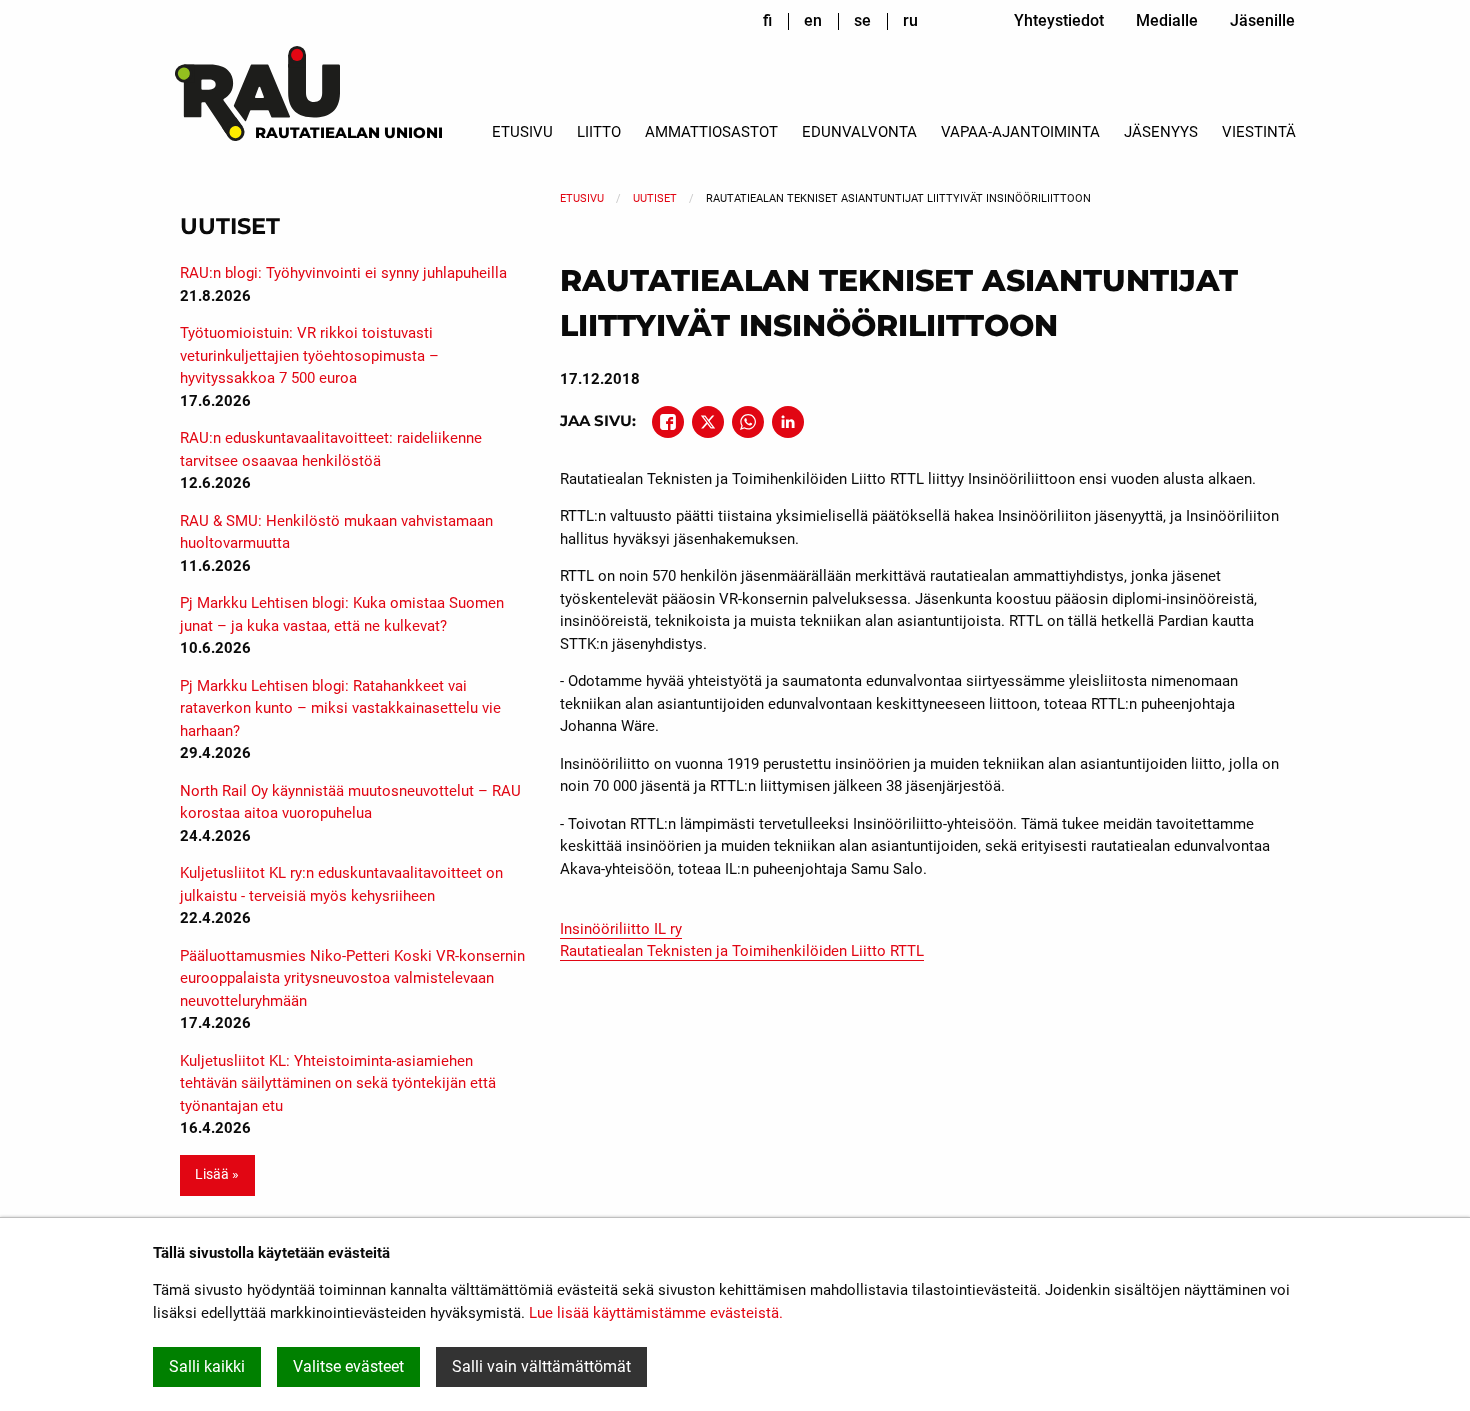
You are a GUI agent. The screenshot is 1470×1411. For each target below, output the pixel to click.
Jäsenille (1262, 20)
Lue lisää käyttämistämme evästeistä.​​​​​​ (656, 1313)
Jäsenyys (1161, 132)
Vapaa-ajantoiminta (1020, 132)
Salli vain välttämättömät (541, 1366)
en (813, 20)
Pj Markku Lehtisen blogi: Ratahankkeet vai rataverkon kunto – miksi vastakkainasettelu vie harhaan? (340, 708)
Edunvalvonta (859, 132)
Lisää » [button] (217, 1174)
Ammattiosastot (711, 132)
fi (767, 20)
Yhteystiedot (1059, 20)
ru (910, 20)
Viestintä (1259, 132)
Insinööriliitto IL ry (621, 929)
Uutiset (655, 198)
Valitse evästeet (348, 1366)
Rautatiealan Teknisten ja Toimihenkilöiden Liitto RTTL (742, 951)
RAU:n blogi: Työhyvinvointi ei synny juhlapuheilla (343, 273)
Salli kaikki (207, 1366)
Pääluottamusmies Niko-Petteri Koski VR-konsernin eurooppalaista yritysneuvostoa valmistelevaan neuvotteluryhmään (352, 978)
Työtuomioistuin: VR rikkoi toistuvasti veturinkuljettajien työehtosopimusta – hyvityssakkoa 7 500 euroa (309, 355)
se (862, 20)
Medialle (1167, 20)
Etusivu (522, 132)
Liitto (599, 132)
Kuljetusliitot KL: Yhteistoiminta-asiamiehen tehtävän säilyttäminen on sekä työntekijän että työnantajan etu (338, 1083)
